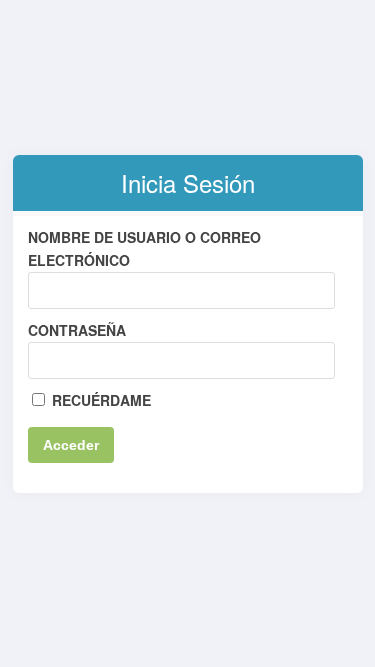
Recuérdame (99, 400)
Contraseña (77, 330)
